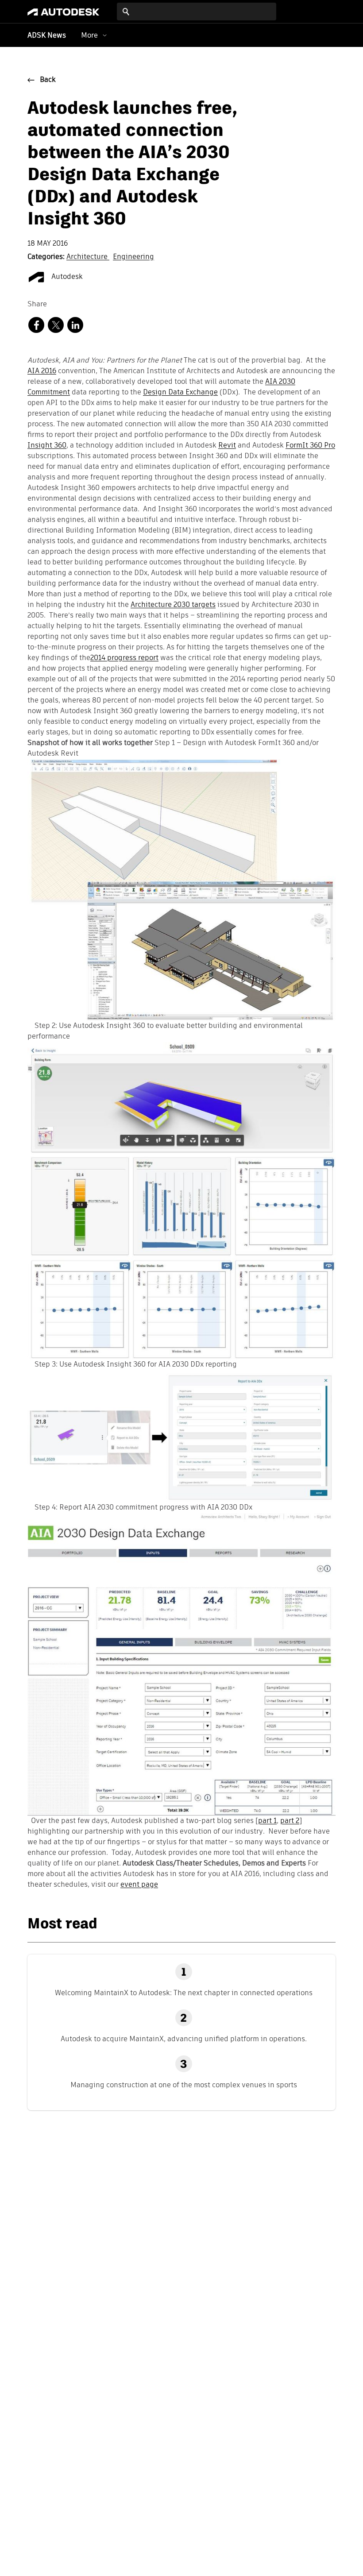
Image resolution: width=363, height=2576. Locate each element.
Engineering (133, 257)
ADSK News (47, 36)
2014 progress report (124, 658)
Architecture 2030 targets (173, 605)
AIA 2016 (42, 371)
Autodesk (66, 277)
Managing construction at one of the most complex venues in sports (184, 2085)
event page (139, 1885)
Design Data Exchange (180, 393)
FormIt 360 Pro (310, 446)
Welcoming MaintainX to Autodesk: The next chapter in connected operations (184, 1993)
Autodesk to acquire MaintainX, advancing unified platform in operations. (184, 2039)
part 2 (290, 1821)
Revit (227, 446)
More (89, 35)
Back (48, 80)
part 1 (267, 1821)
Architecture (88, 257)
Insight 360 (47, 446)
